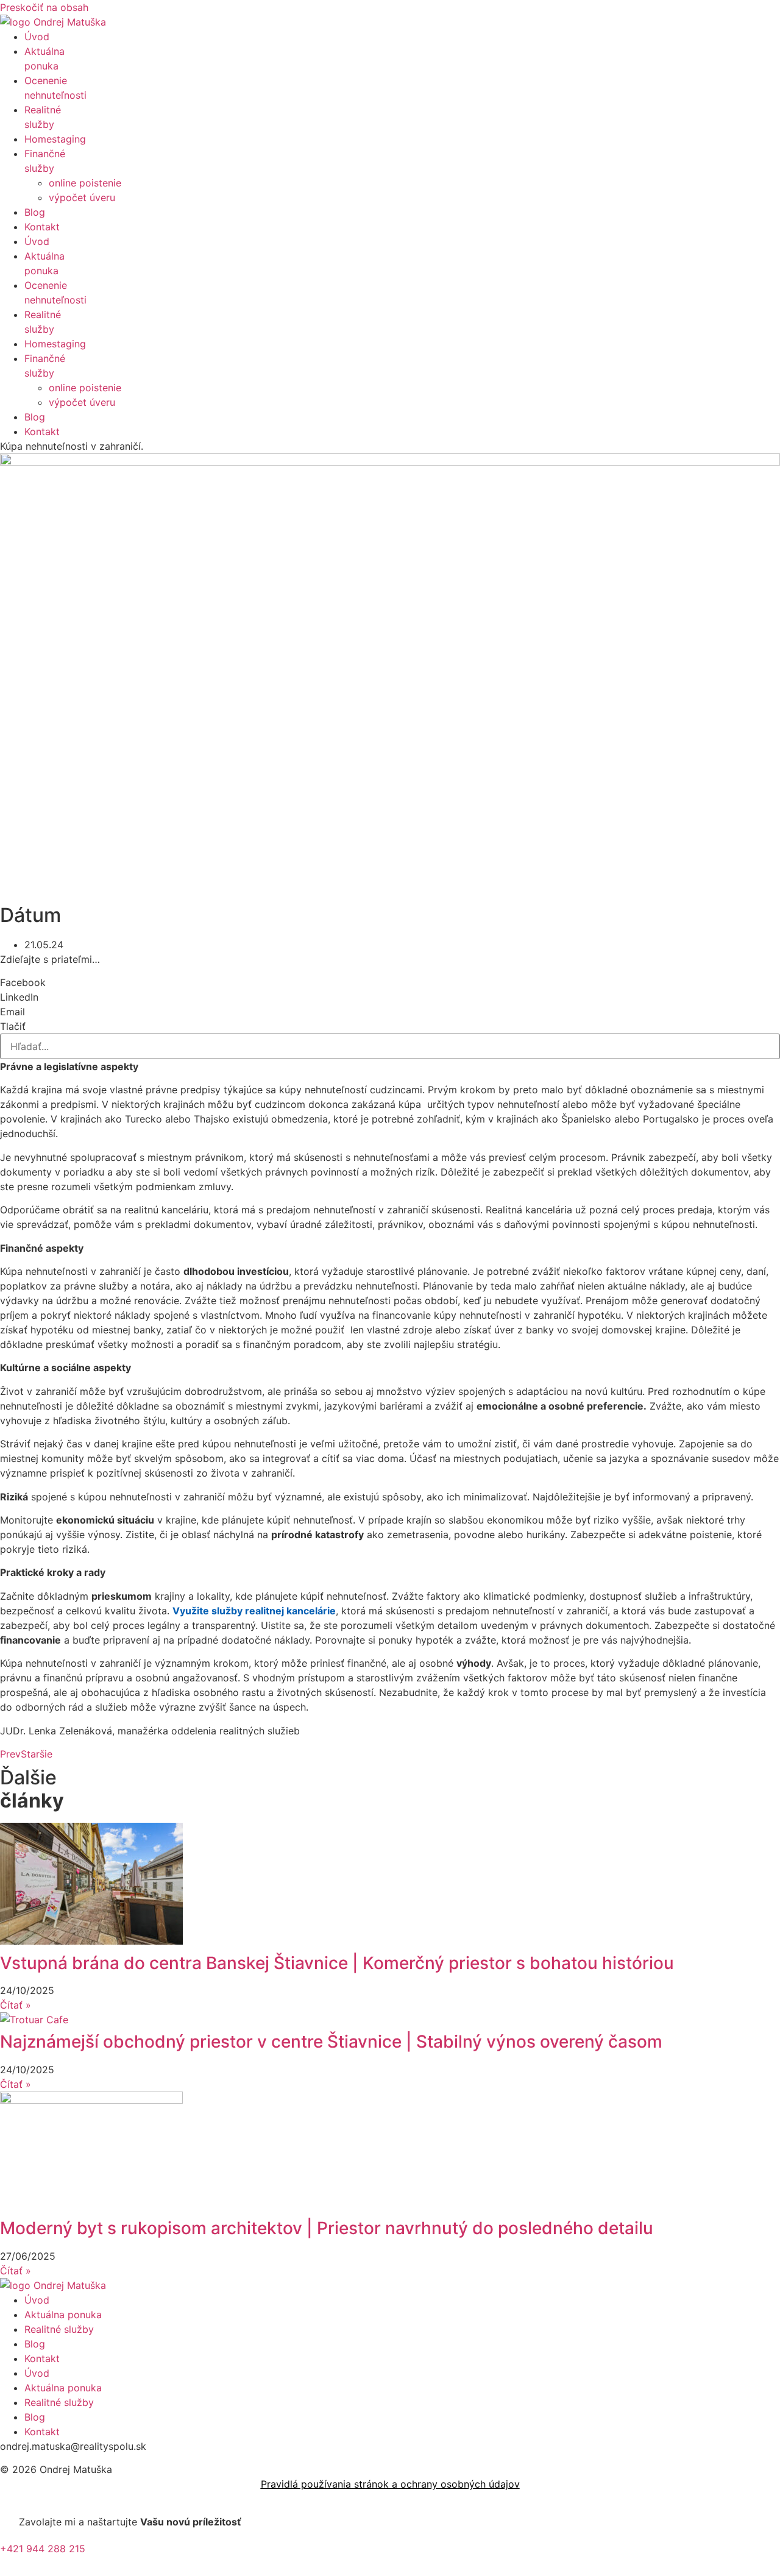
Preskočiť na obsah (44, 7)
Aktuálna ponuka (63, 2315)
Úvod (37, 37)
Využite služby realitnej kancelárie (254, 1611)
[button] (390, 982)
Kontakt (42, 227)
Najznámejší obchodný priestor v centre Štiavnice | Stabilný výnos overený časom (331, 2042)
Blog (35, 212)
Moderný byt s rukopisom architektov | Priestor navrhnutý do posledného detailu (327, 2228)
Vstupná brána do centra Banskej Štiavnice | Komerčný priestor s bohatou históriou (337, 1963)
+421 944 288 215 (43, 2549)
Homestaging (55, 139)
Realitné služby (59, 2329)
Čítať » (16, 2005)
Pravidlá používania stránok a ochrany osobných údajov (390, 2484)
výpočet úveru (82, 197)
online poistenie (85, 183)
